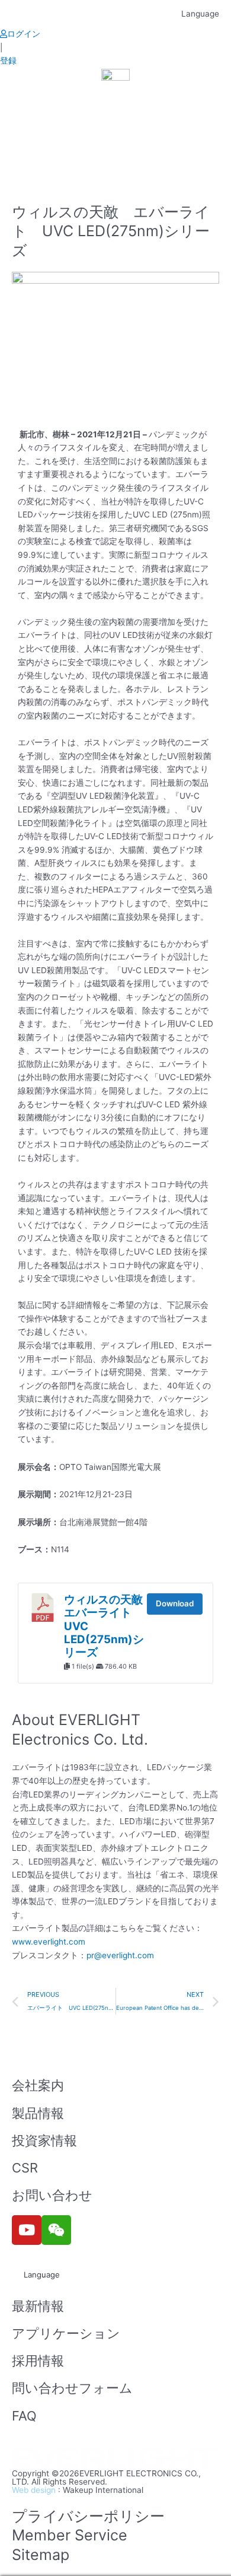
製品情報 (38, 2113)
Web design (34, 2490)
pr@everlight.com (120, 1955)
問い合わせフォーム (72, 2388)
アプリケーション (66, 2333)
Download (175, 1603)
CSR (25, 2168)
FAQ (24, 2416)
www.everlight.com (49, 1942)
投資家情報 (44, 2140)
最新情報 (38, 2306)
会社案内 (38, 2085)
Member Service (70, 2535)
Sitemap (41, 2555)
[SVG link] (115, 2459)
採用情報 (38, 2361)
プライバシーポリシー (88, 2516)
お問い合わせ (52, 2195)
